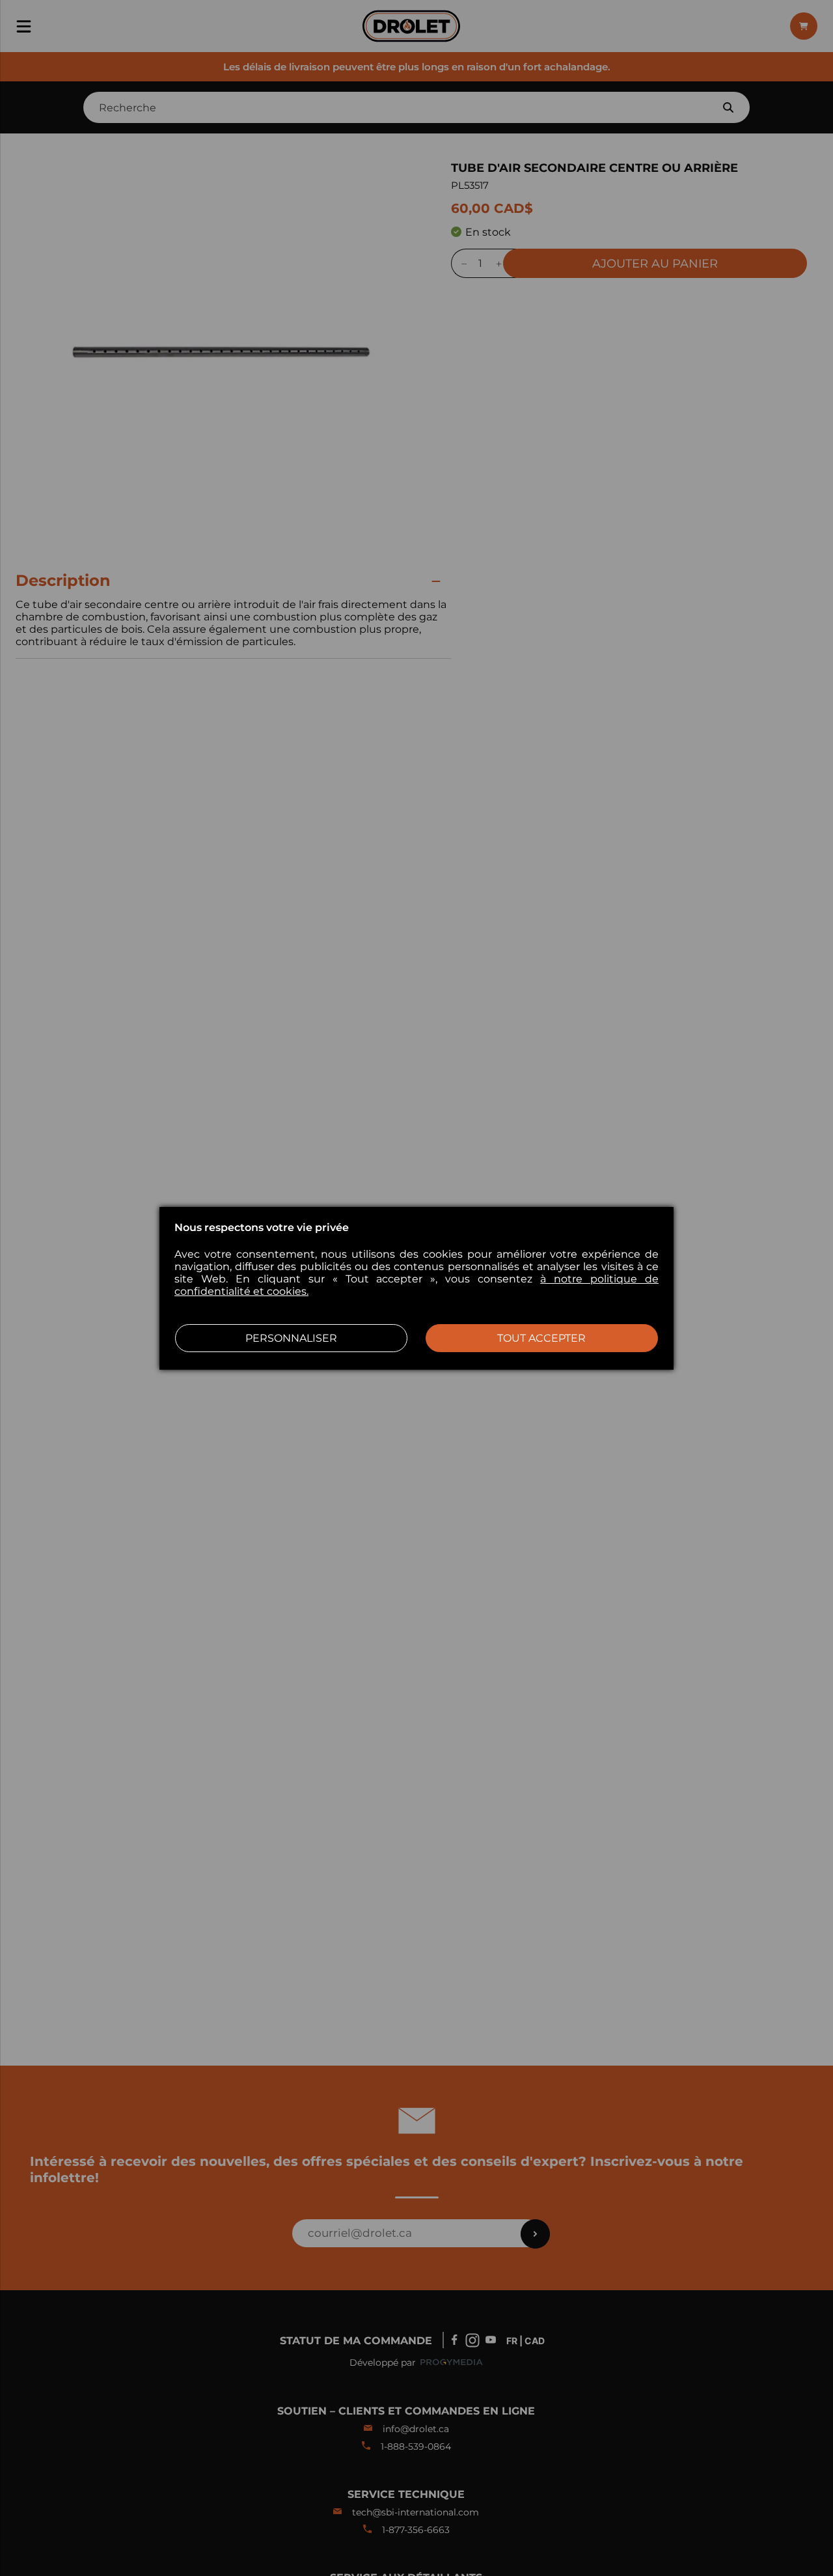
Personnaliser (291, 1338)
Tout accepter (541, 1338)
